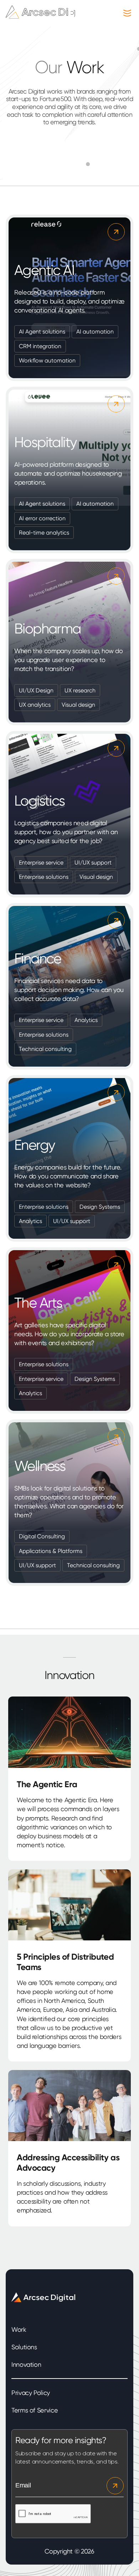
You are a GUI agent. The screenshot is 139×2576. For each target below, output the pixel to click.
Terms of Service (35, 2410)
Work (19, 2329)
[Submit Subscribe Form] (114, 2486)
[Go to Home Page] (48, 16)
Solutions (24, 2347)
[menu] (125, 13)
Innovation (26, 2364)
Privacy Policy (31, 2393)
